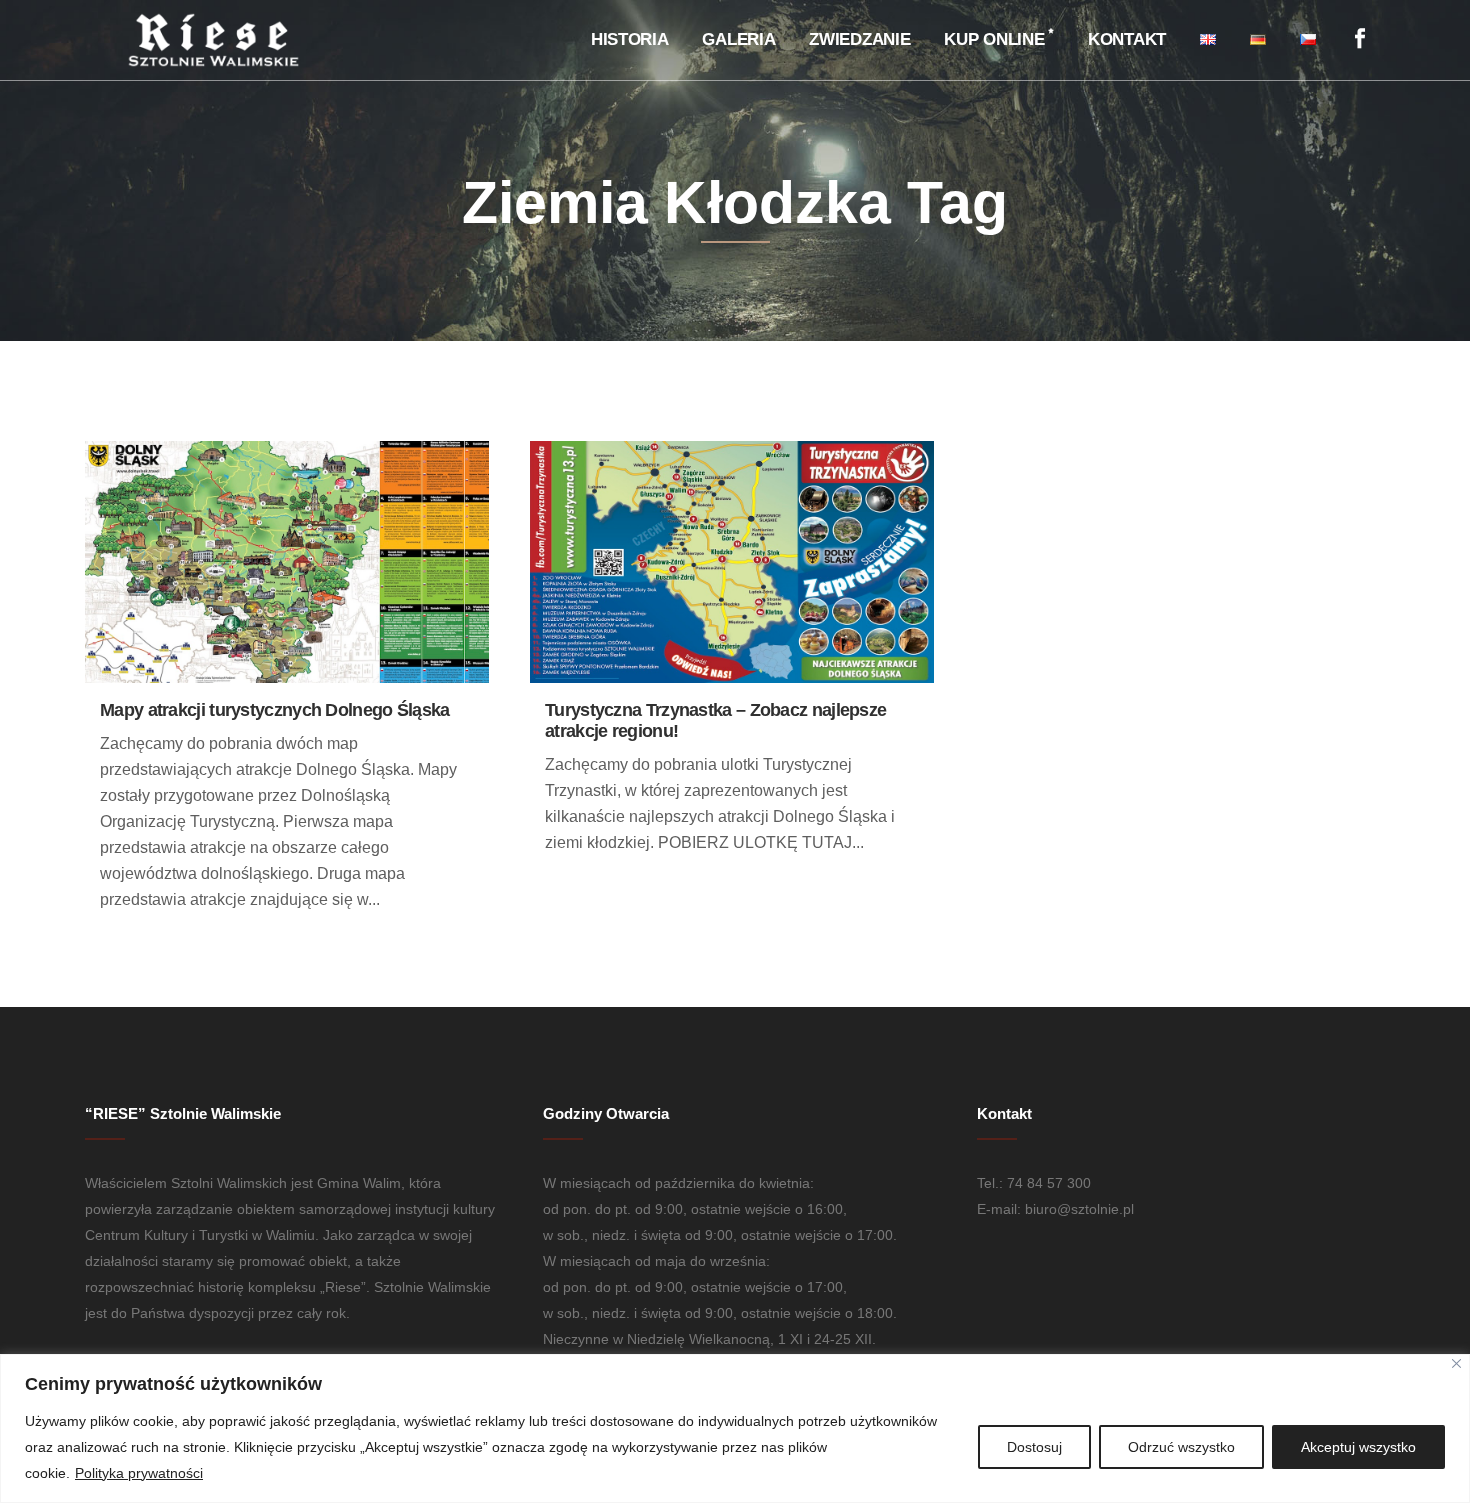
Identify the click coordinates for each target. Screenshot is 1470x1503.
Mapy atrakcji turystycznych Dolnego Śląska (275, 710)
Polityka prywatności (139, 1473)
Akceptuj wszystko (1358, 1447)
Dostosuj (1034, 1447)
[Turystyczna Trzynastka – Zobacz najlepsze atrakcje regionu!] (732, 562)
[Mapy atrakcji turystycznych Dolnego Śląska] (287, 562)
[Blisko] (1456, 1363)
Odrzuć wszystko (1181, 1447)
